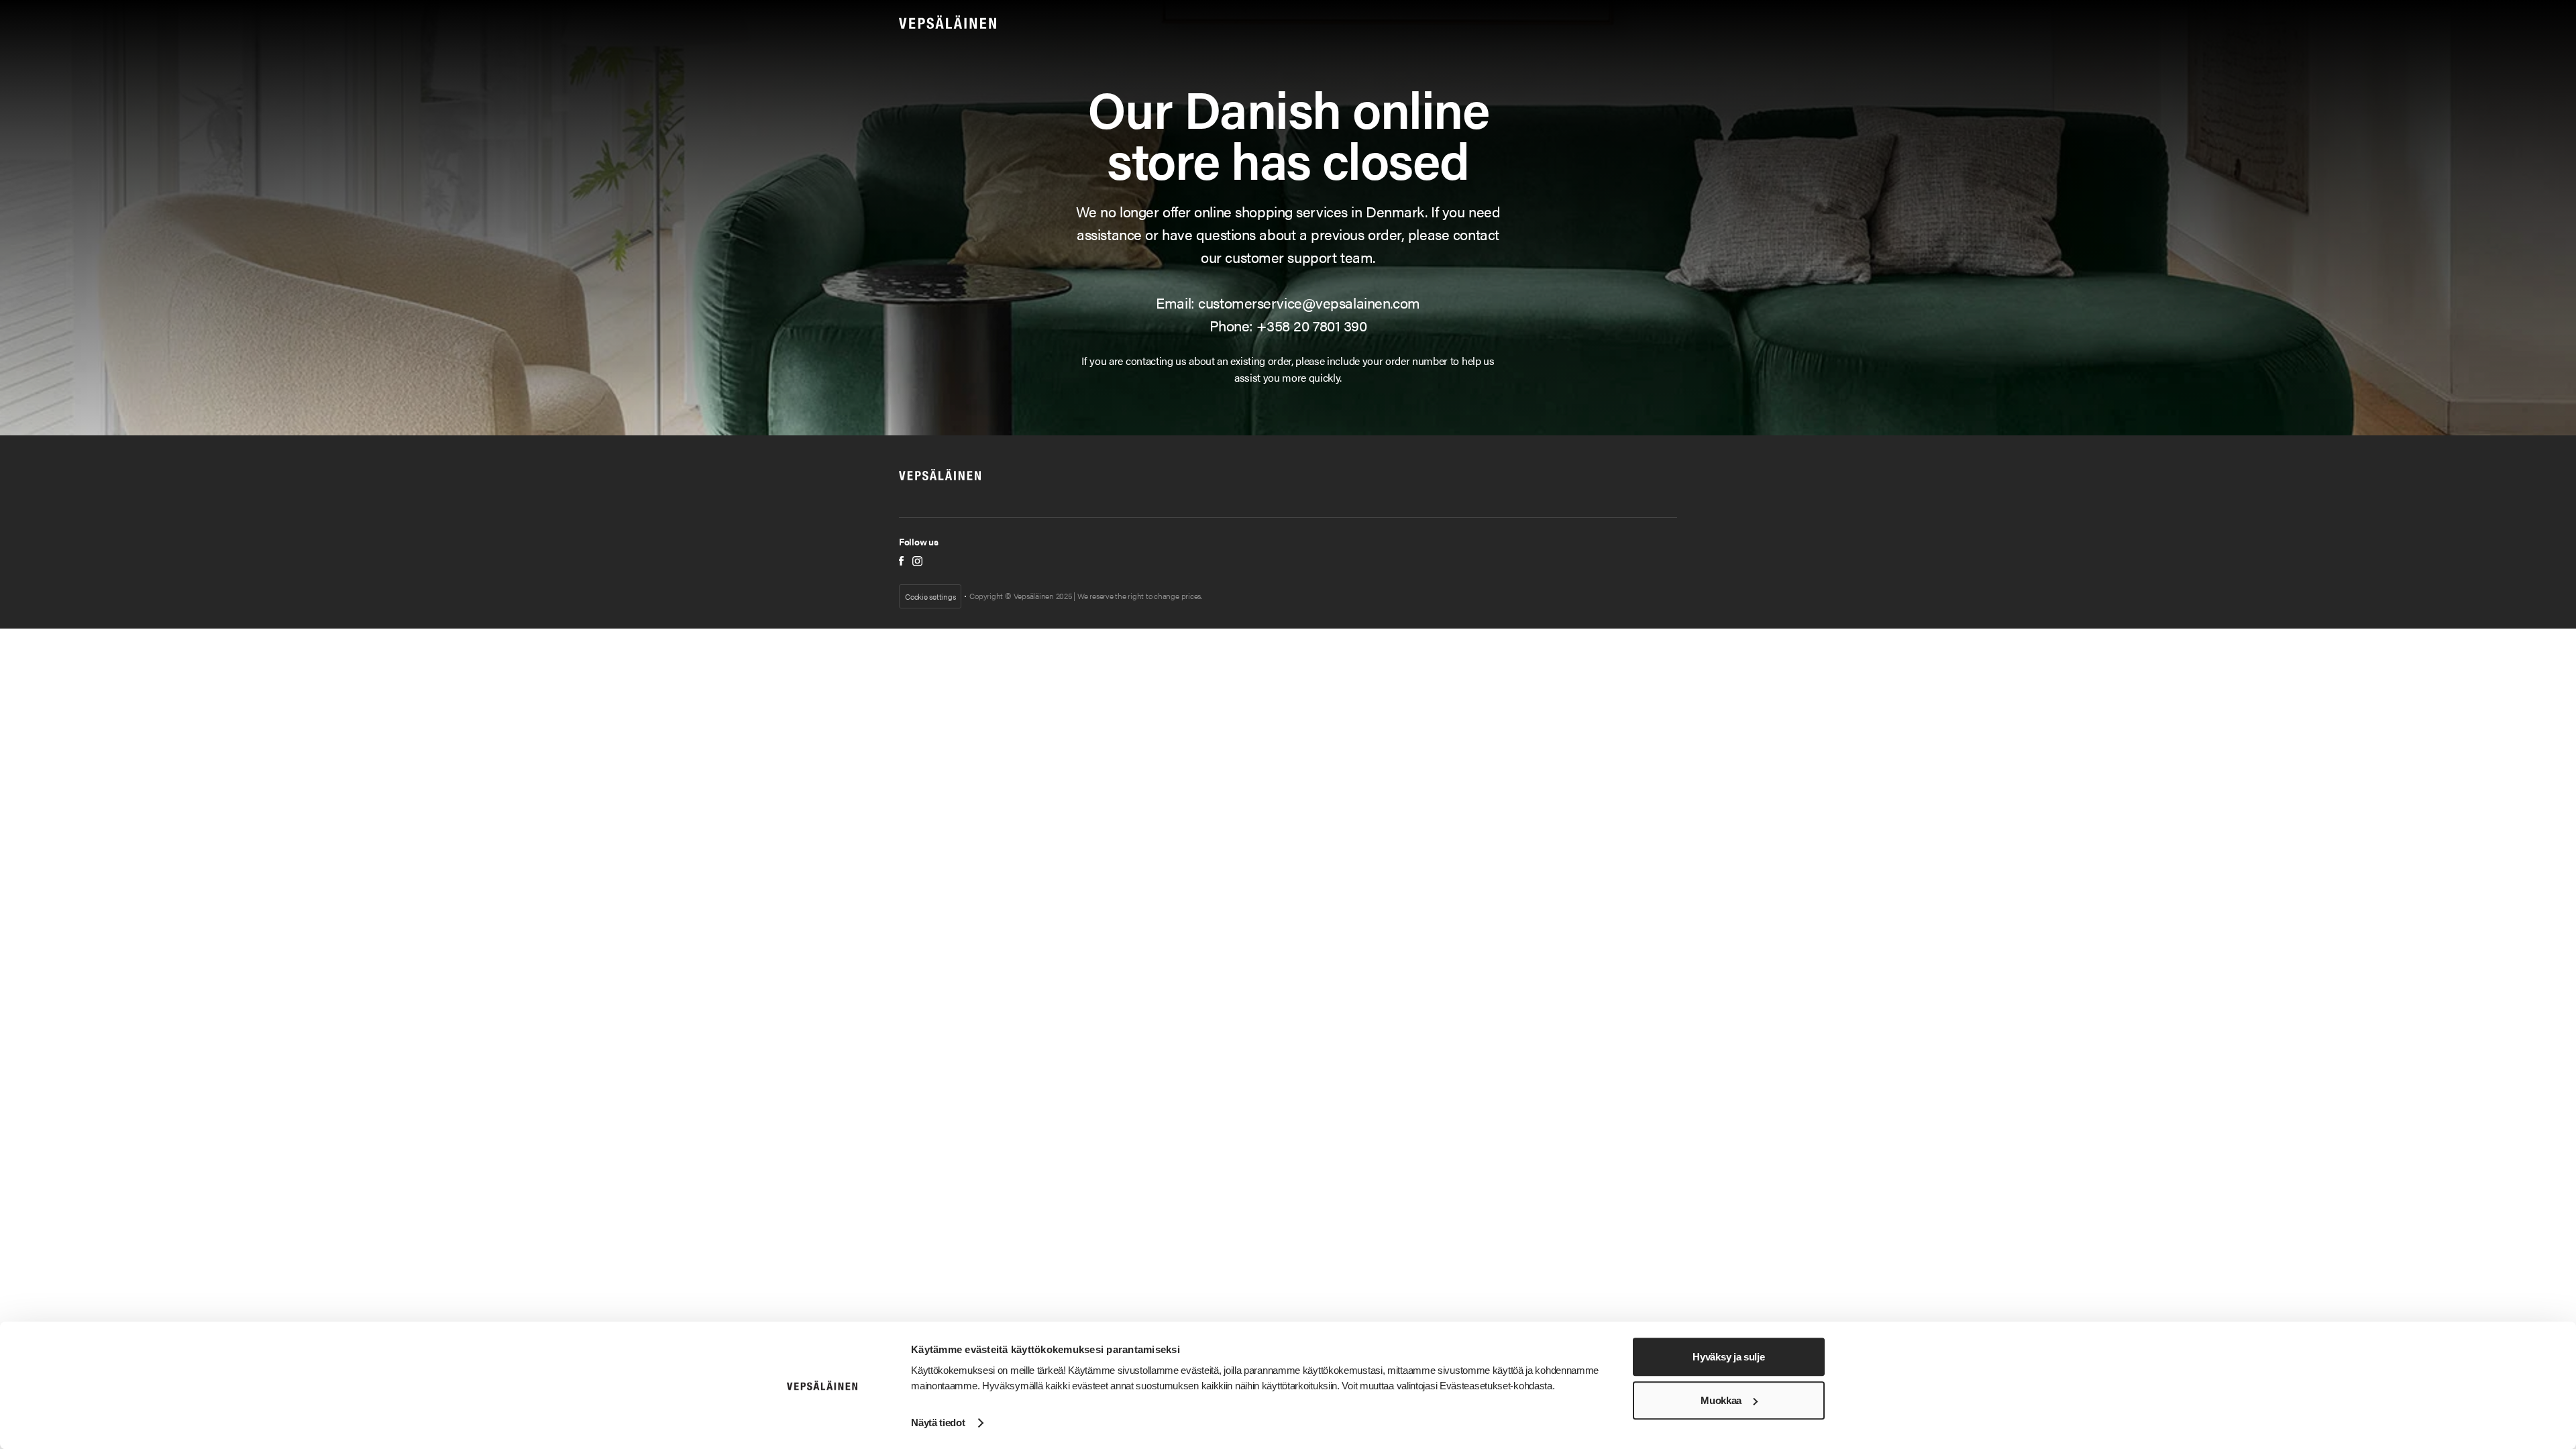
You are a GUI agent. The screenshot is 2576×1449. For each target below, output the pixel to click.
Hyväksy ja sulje (1728, 1357)
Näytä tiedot (938, 1423)
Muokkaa (1721, 1400)
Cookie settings (930, 596)
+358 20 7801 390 (1311, 325)
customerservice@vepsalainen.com (1309, 302)
